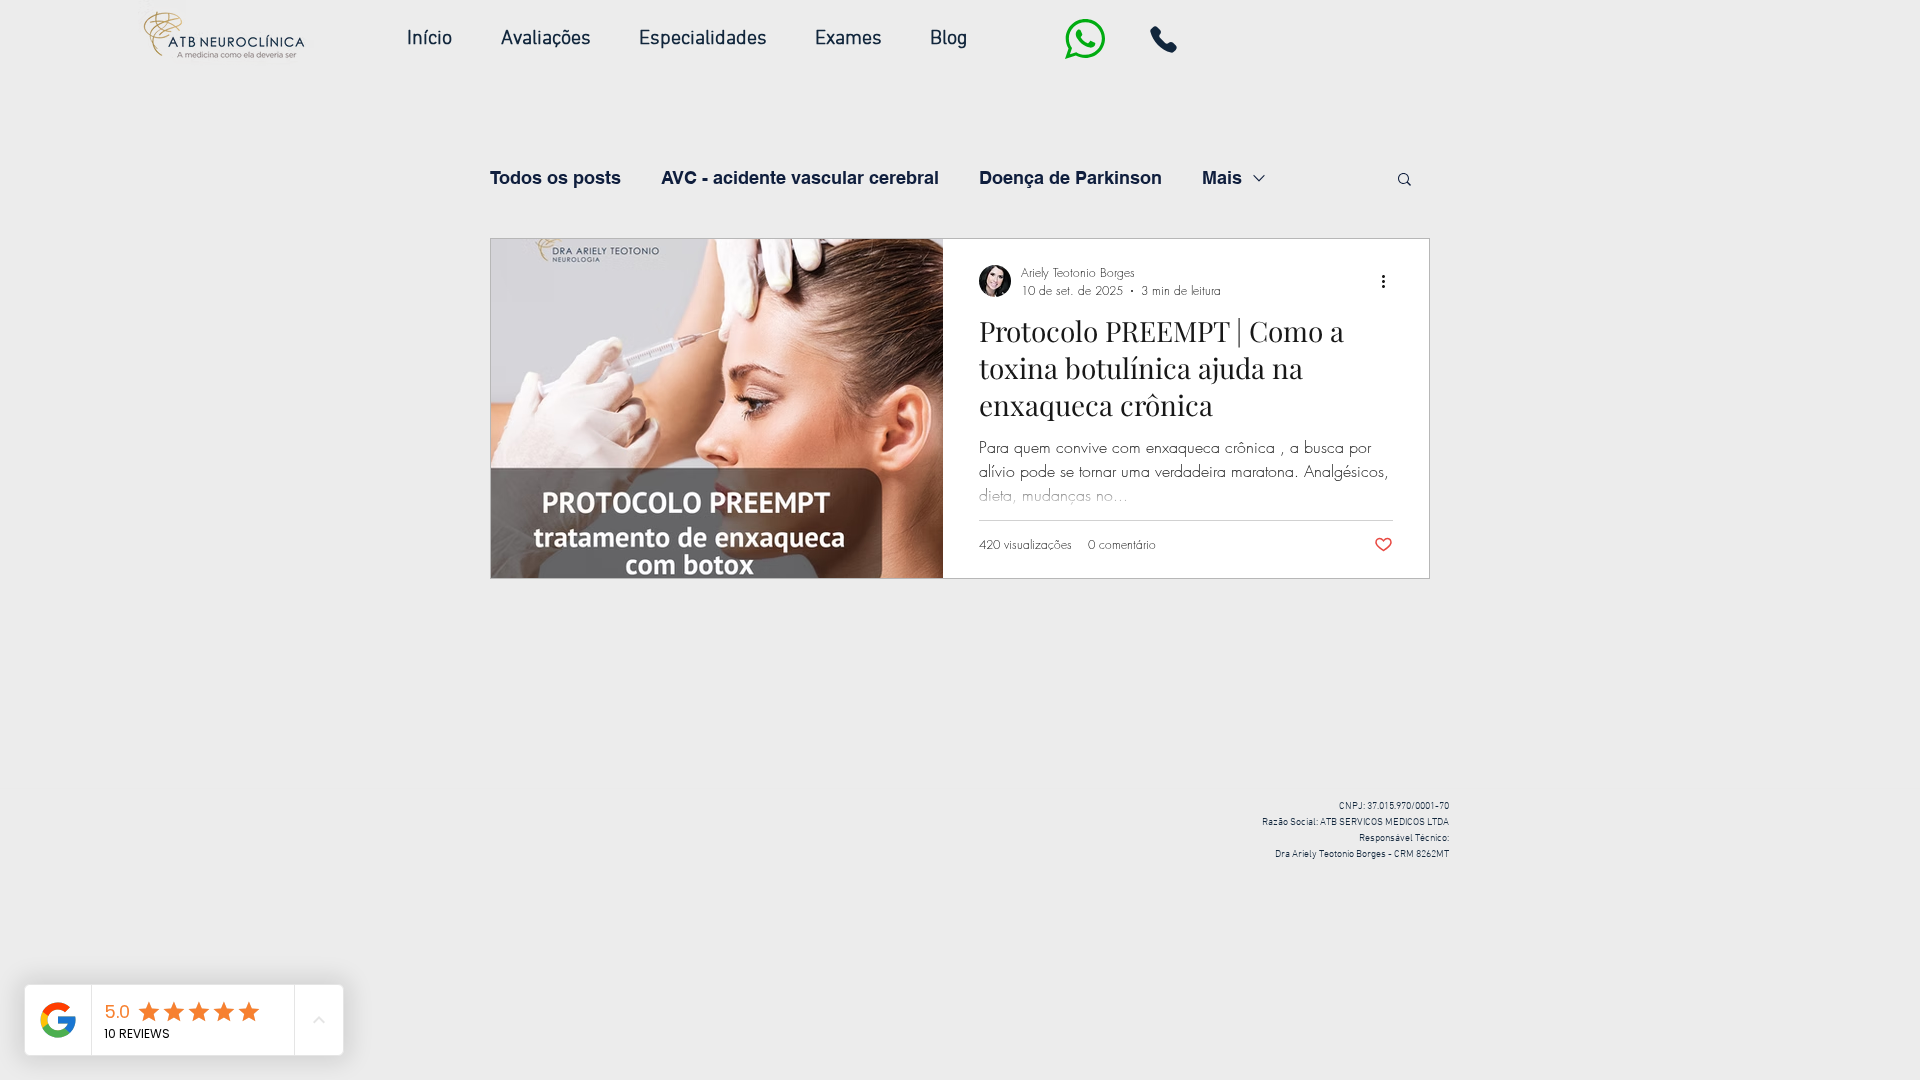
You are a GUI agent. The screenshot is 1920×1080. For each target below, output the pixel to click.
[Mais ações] (1390, 281)
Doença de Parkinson (1070, 177)
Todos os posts (555, 177)
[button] (717, 39)
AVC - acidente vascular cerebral (800, 177)
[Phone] (1163, 39)
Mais (1222, 177)
